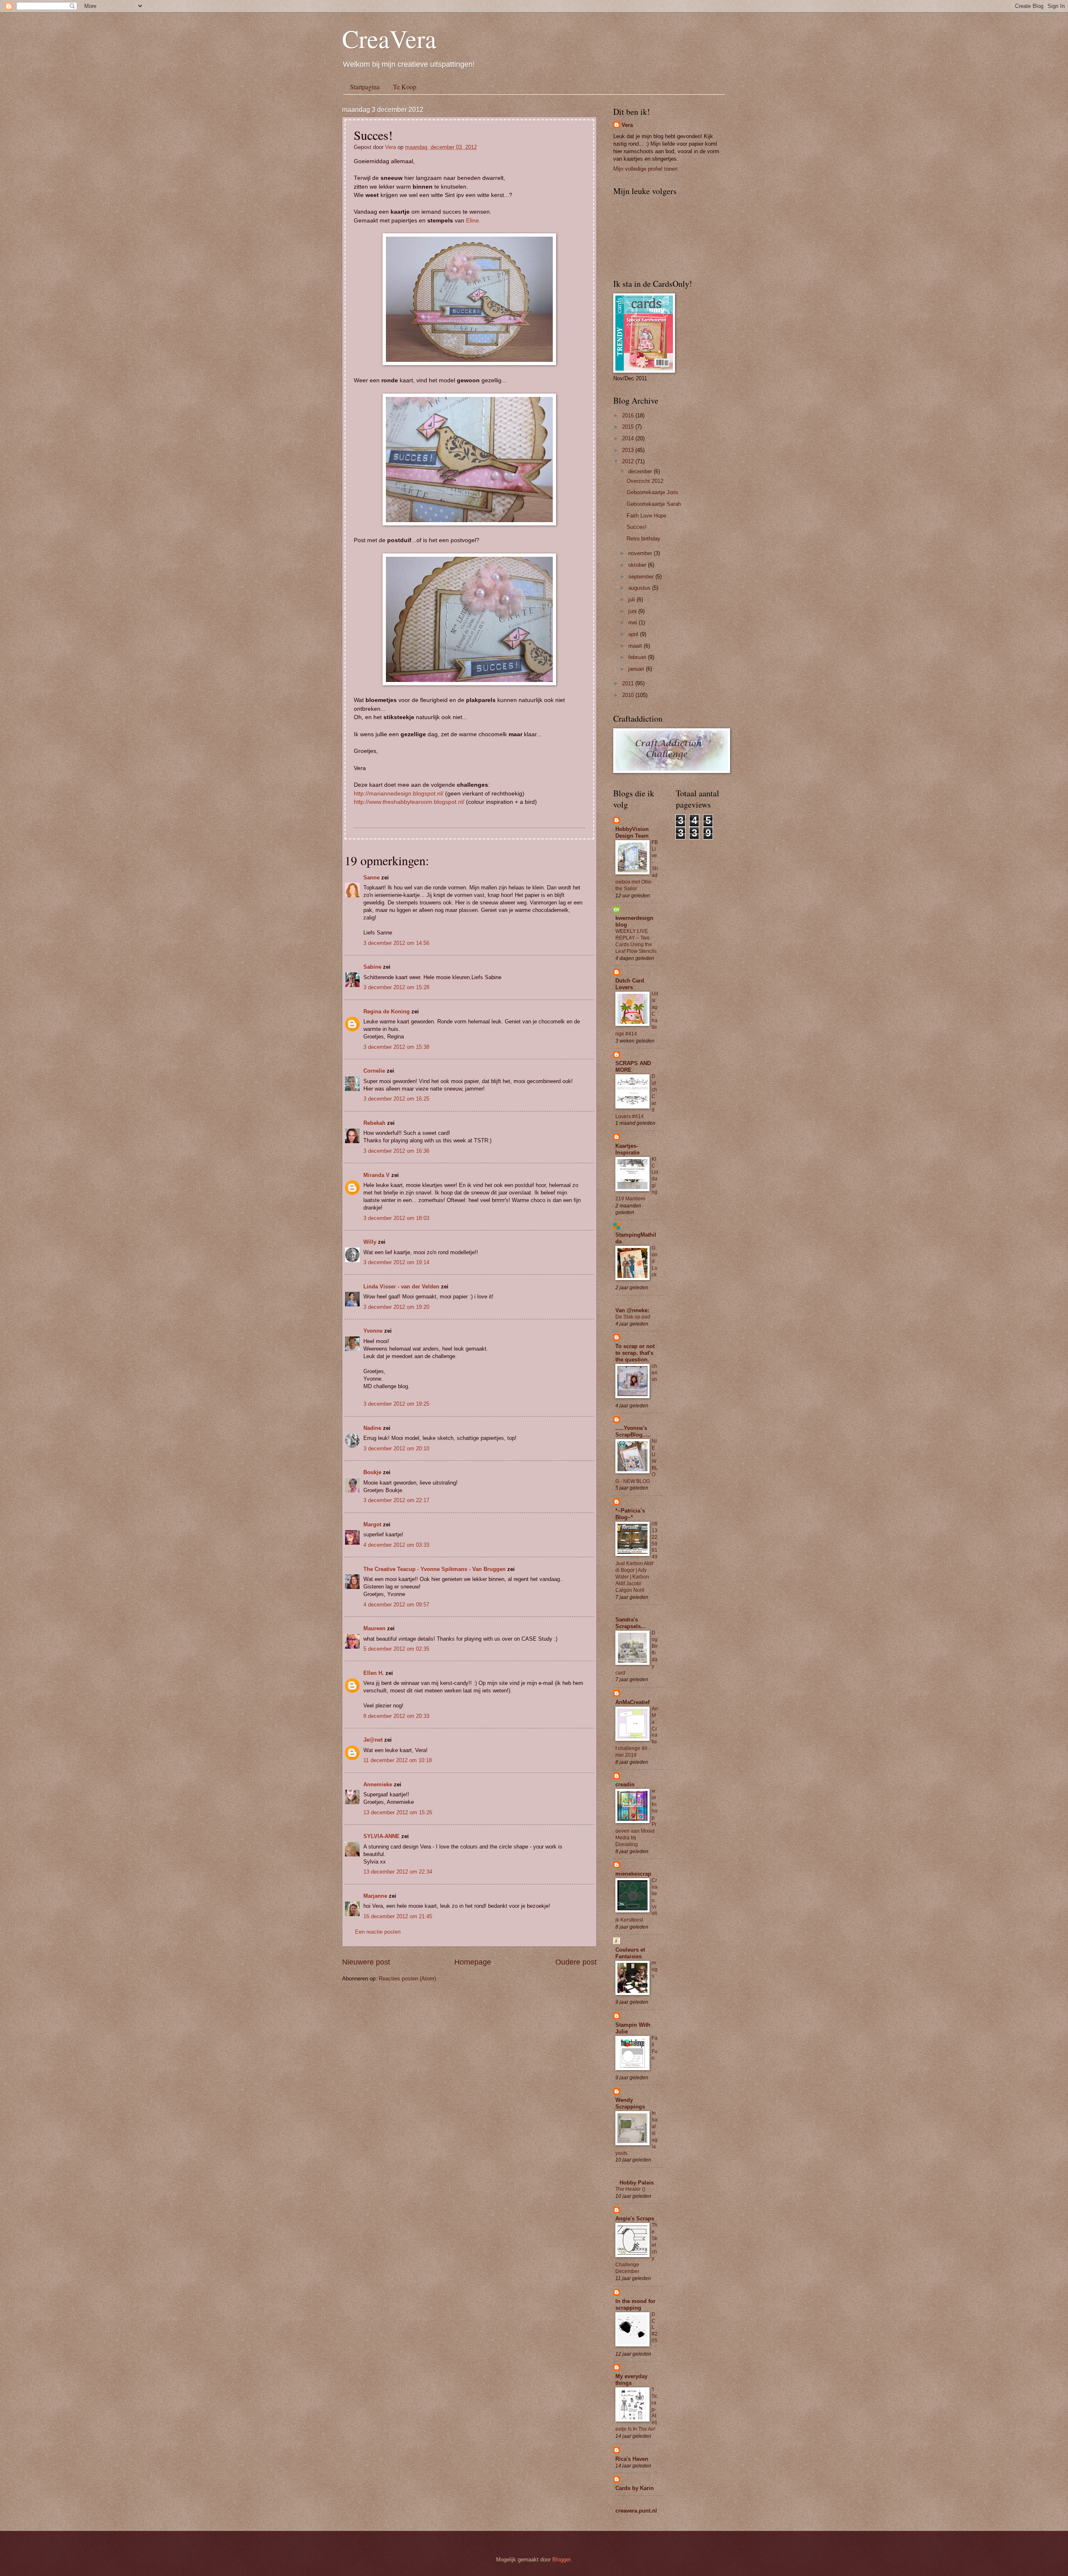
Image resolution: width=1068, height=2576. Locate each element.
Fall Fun (655, 2048)
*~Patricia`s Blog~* (630, 1514)
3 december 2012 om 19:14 (396, 1262)
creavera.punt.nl (636, 2511)
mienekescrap (633, 1874)
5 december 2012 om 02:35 (396, 1649)
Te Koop (405, 87)
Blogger (561, 2560)
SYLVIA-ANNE (382, 1836)
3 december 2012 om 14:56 (396, 943)
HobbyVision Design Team (632, 832)
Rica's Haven (632, 2459)
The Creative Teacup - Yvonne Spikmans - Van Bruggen (435, 1569)
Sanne (372, 878)
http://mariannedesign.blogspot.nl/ (399, 794)
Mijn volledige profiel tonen (645, 169)
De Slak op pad (633, 1317)
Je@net (373, 1740)
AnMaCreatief (632, 1702)
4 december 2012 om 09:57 (396, 1605)
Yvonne (373, 1331)
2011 (629, 683)
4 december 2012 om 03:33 (396, 1545)
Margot (372, 1524)
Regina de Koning (387, 1011)
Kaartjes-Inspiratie (627, 1149)
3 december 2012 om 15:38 (396, 1047)
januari (637, 669)
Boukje (372, 1472)
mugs (655, 1970)
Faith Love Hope (646, 516)
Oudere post (576, 1962)
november (641, 553)
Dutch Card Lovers (630, 984)
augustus (640, 588)
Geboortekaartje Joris (652, 492)
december (641, 471)
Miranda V (377, 1175)
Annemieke (378, 1784)
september (642, 577)
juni (633, 611)
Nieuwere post (366, 1962)
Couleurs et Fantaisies (630, 1953)
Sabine (372, 967)
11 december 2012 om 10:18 (398, 1760)
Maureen (374, 1628)
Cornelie (374, 1071)
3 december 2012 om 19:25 (396, 1404)
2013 (629, 450)
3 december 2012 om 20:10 (396, 1448)
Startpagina (365, 87)
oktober (638, 565)
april (634, 634)
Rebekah (374, 1123)
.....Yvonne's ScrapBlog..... (633, 1431)
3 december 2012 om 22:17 (396, 1500)
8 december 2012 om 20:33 (396, 1716)
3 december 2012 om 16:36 (396, 1151)
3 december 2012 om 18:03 (396, 1218)
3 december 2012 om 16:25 (396, 1099)
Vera (391, 147)
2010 (629, 695)
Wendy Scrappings (630, 2103)
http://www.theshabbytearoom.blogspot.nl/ (409, 802)
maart (636, 646)
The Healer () (630, 2189)
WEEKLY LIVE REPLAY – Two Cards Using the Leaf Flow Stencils (636, 941)
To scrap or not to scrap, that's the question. (635, 1353)
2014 (629, 438)
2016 (629, 415)
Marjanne (375, 1896)
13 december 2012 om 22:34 (398, 1872)
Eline (472, 221)
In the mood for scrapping (635, 2305)
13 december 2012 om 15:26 (398, 1812)
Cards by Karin (635, 2488)
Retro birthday (644, 539)
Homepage (473, 1962)
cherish (655, 1373)
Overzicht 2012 (645, 481)
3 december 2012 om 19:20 (396, 1307)
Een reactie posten (378, 1932)
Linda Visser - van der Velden (401, 1287)
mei (633, 623)
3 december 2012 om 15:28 (396, 987)
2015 (629, 427)
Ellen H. (374, 1673)
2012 (629, 461)
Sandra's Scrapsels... (631, 1623)
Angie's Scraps (635, 2219)
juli (632, 600)
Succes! (637, 527)
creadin (625, 1784)
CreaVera (389, 38)
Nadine (372, 1428)
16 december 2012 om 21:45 (398, 1916)
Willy (370, 1242)
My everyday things (631, 2380)
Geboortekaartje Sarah (654, 504)
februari (638, 657)
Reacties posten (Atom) (407, 1979)
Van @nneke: (632, 1310)
